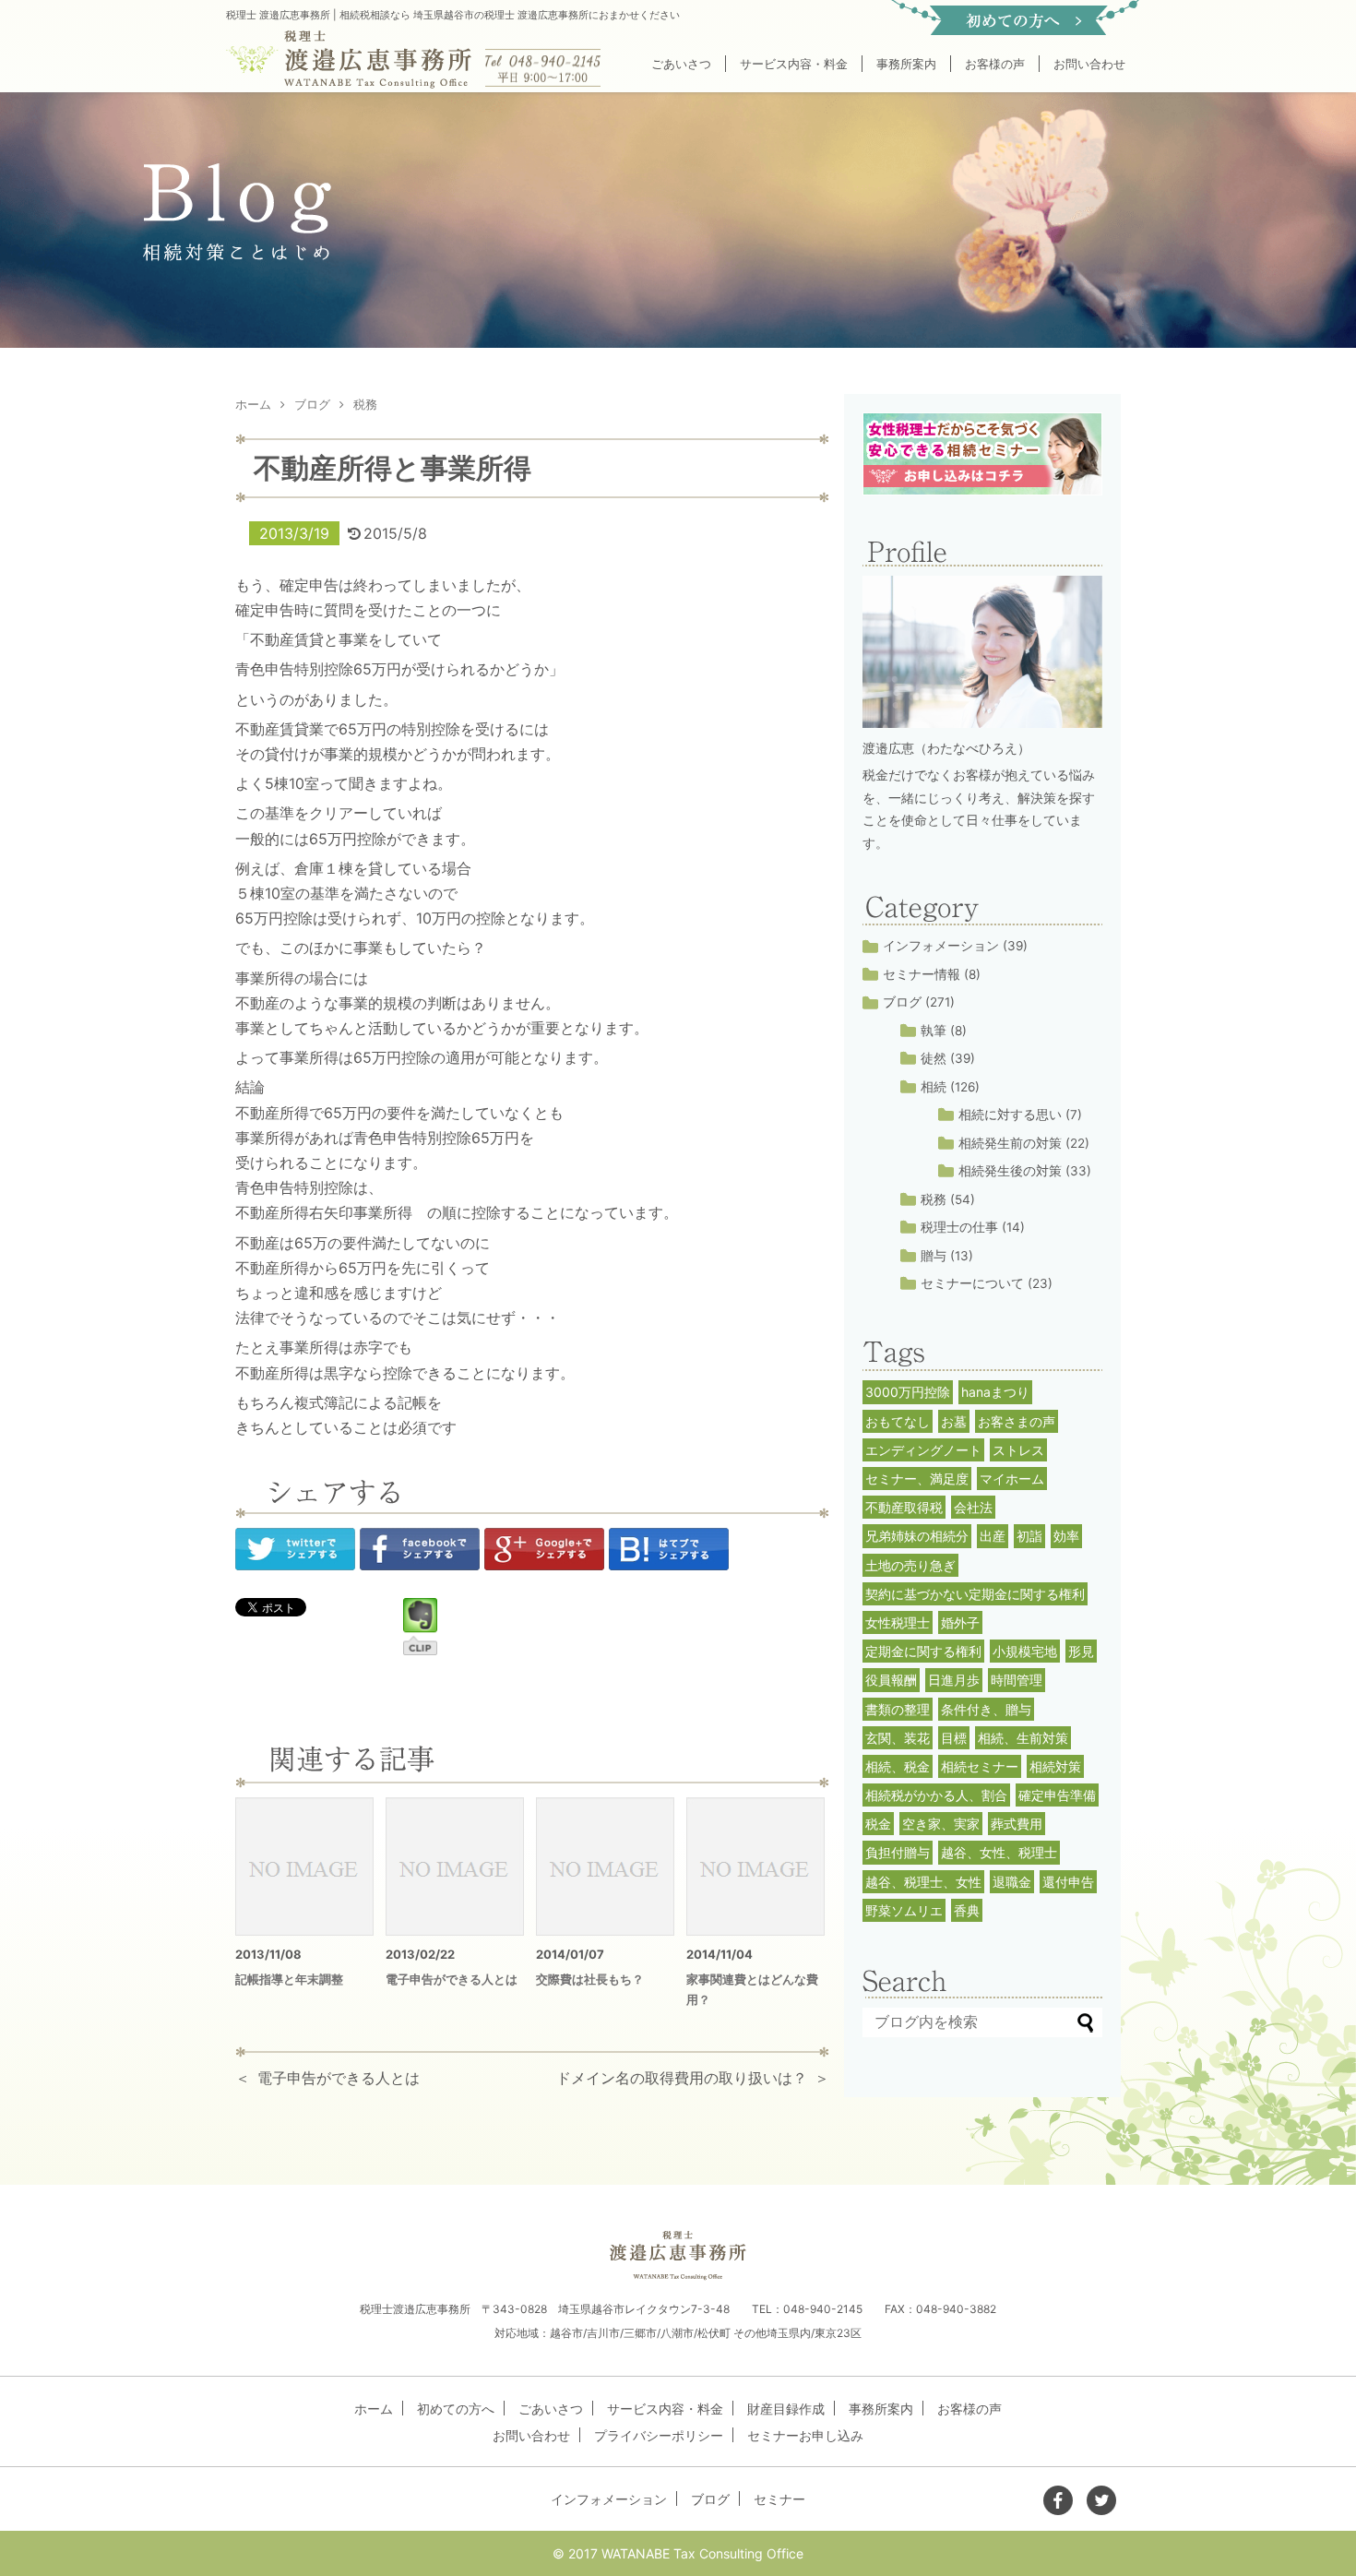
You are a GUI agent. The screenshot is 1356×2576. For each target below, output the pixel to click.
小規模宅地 (1025, 1651)
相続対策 (1055, 1766)
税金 (878, 1824)
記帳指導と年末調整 (289, 1979)
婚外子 (960, 1622)
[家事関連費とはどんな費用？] (755, 1866)
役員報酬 (891, 1680)
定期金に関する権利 (923, 1651)
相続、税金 (898, 1766)
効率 (1066, 1536)
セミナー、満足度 (917, 1479)
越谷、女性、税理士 (999, 1852)
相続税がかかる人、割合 (936, 1795)
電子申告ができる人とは (452, 1979)
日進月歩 (954, 1680)
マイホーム (1012, 1479)
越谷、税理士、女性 (923, 1882)
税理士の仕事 (959, 1227)
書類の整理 (898, 1709)
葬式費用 (1017, 1824)
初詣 (1029, 1536)
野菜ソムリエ (904, 1910)
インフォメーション (941, 946)
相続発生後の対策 (1010, 1171)
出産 (993, 1536)
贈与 (934, 1256)
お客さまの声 (1017, 1421)
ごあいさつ (681, 64)
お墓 (954, 1421)
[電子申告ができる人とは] (455, 1866)
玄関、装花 (898, 1738)
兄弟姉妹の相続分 (917, 1536)
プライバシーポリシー (659, 2435)
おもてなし (898, 1421)
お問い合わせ (1089, 64)
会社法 (973, 1507)
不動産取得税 (904, 1507)
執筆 (934, 1031)
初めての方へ (456, 2409)
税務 (934, 1199)
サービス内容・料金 (794, 64)
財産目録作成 (786, 2409)
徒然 (934, 1058)
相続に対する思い (1010, 1115)
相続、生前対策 (1023, 1738)
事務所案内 (906, 64)
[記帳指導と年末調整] (304, 1866)
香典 (967, 1910)
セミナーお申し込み (805, 2435)
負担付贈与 (898, 1852)
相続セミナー (980, 1766)
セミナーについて (972, 1283)
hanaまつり (995, 1392)
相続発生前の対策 (1010, 1143)
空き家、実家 (941, 1824)
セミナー (779, 2499)
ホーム (374, 2409)
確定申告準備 (1057, 1795)
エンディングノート (923, 1450)
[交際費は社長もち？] (605, 1866)
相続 (934, 1087)
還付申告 (1068, 1882)
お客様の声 (995, 64)
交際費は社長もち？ (590, 1979)
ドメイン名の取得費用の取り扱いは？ (682, 2078)
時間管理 (1017, 1680)
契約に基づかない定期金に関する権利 (975, 1594)
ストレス (1018, 1450)
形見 (1081, 1651)
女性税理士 (898, 1622)
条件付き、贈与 (986, 1709)
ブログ (902, 1002)
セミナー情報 (922, 974)
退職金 (1012, 1882)
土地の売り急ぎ (910, 1565)
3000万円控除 (908, 1392)
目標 (954, 1738)
